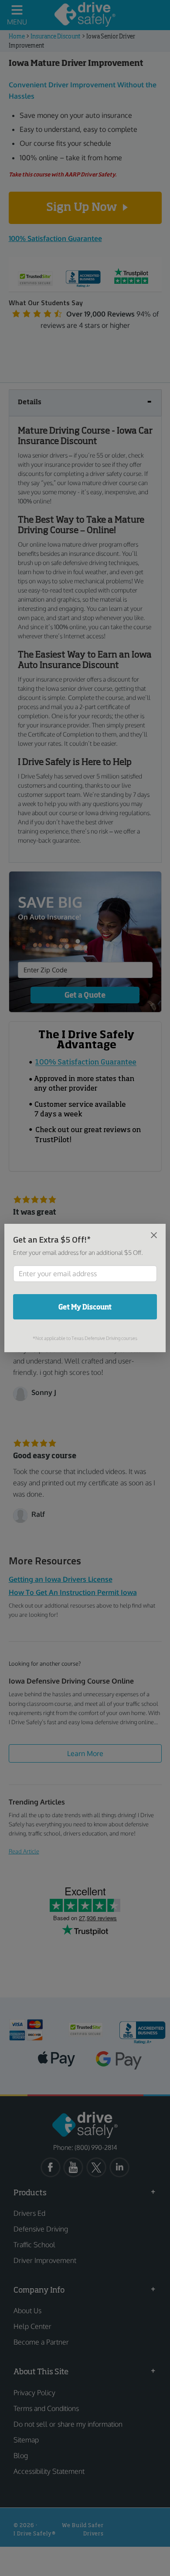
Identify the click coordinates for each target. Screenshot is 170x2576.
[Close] (154, 1235)
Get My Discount (85, 1307)
